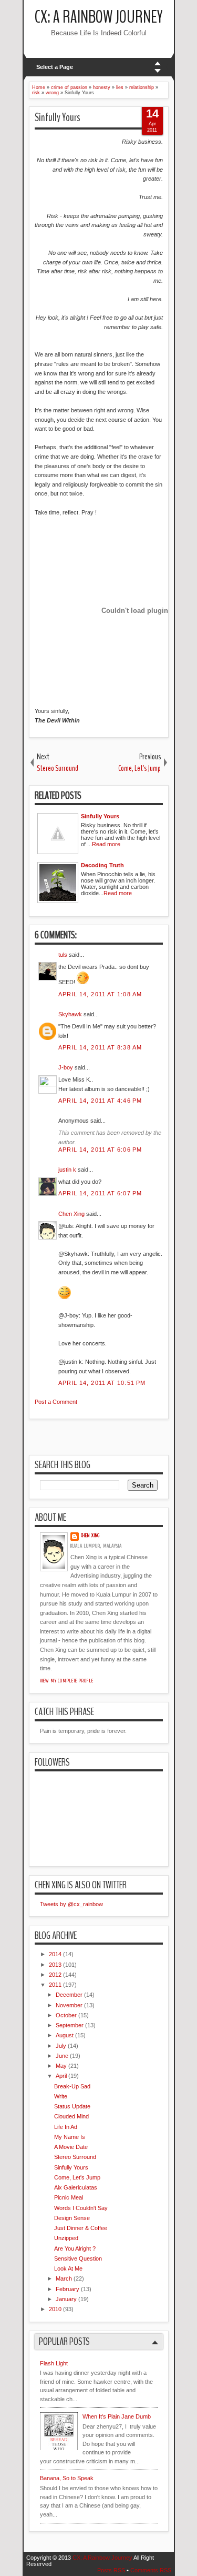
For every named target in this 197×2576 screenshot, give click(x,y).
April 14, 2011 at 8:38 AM (100, 1047)
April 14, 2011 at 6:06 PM (100, 1150)
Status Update (72, 2106)
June (62, 2056)
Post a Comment (56, 1402)
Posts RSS (111, 2570)
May (61, 2066)
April (61, 2076)
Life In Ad (66, 2127)
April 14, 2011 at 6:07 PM (100, 1193)
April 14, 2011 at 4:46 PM (100, 1101)
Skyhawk (70, 1014)
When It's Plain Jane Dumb (117, 2416)
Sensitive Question (78, 2258)
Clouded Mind (71, 2116)
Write (61, 2096)
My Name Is (70, 2137)
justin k (67, 1170)
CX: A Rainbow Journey (99, 17)
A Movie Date (71, 2147)
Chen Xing (71, 1214)
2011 (55, 1985)
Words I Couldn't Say (81, 2208)
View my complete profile (67, 1681)
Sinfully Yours (58, 117)
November (69, 2005)
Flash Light (54, 2363)
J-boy (66, 1067)
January (66, 2299)
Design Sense (72, 2218)
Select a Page (55, 67)
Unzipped (66, 2238)
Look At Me (68, 2268)
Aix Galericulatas (76, 2187)
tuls (63, 955)
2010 (55, 2309)
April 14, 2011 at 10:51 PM (102, 1383)
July (61, 2046)
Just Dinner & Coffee (81, 2228)
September (70, 2025)
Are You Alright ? (75, 2248)
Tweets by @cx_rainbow (71, 1904)
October (66, 2015)
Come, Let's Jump (77, 2177)
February (68, 2289)
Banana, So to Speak (67, 2478)
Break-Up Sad (72, 2086)
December (69, 1995)
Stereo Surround (75, 2157)
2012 (55, 1975)
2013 (55, 1965)
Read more (106, 844)
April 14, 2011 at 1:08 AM (100, 994)
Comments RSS (151, 2570)
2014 (55, 1954)
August (65, 2035)
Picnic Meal (69, 2197)
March (64, 2278)
